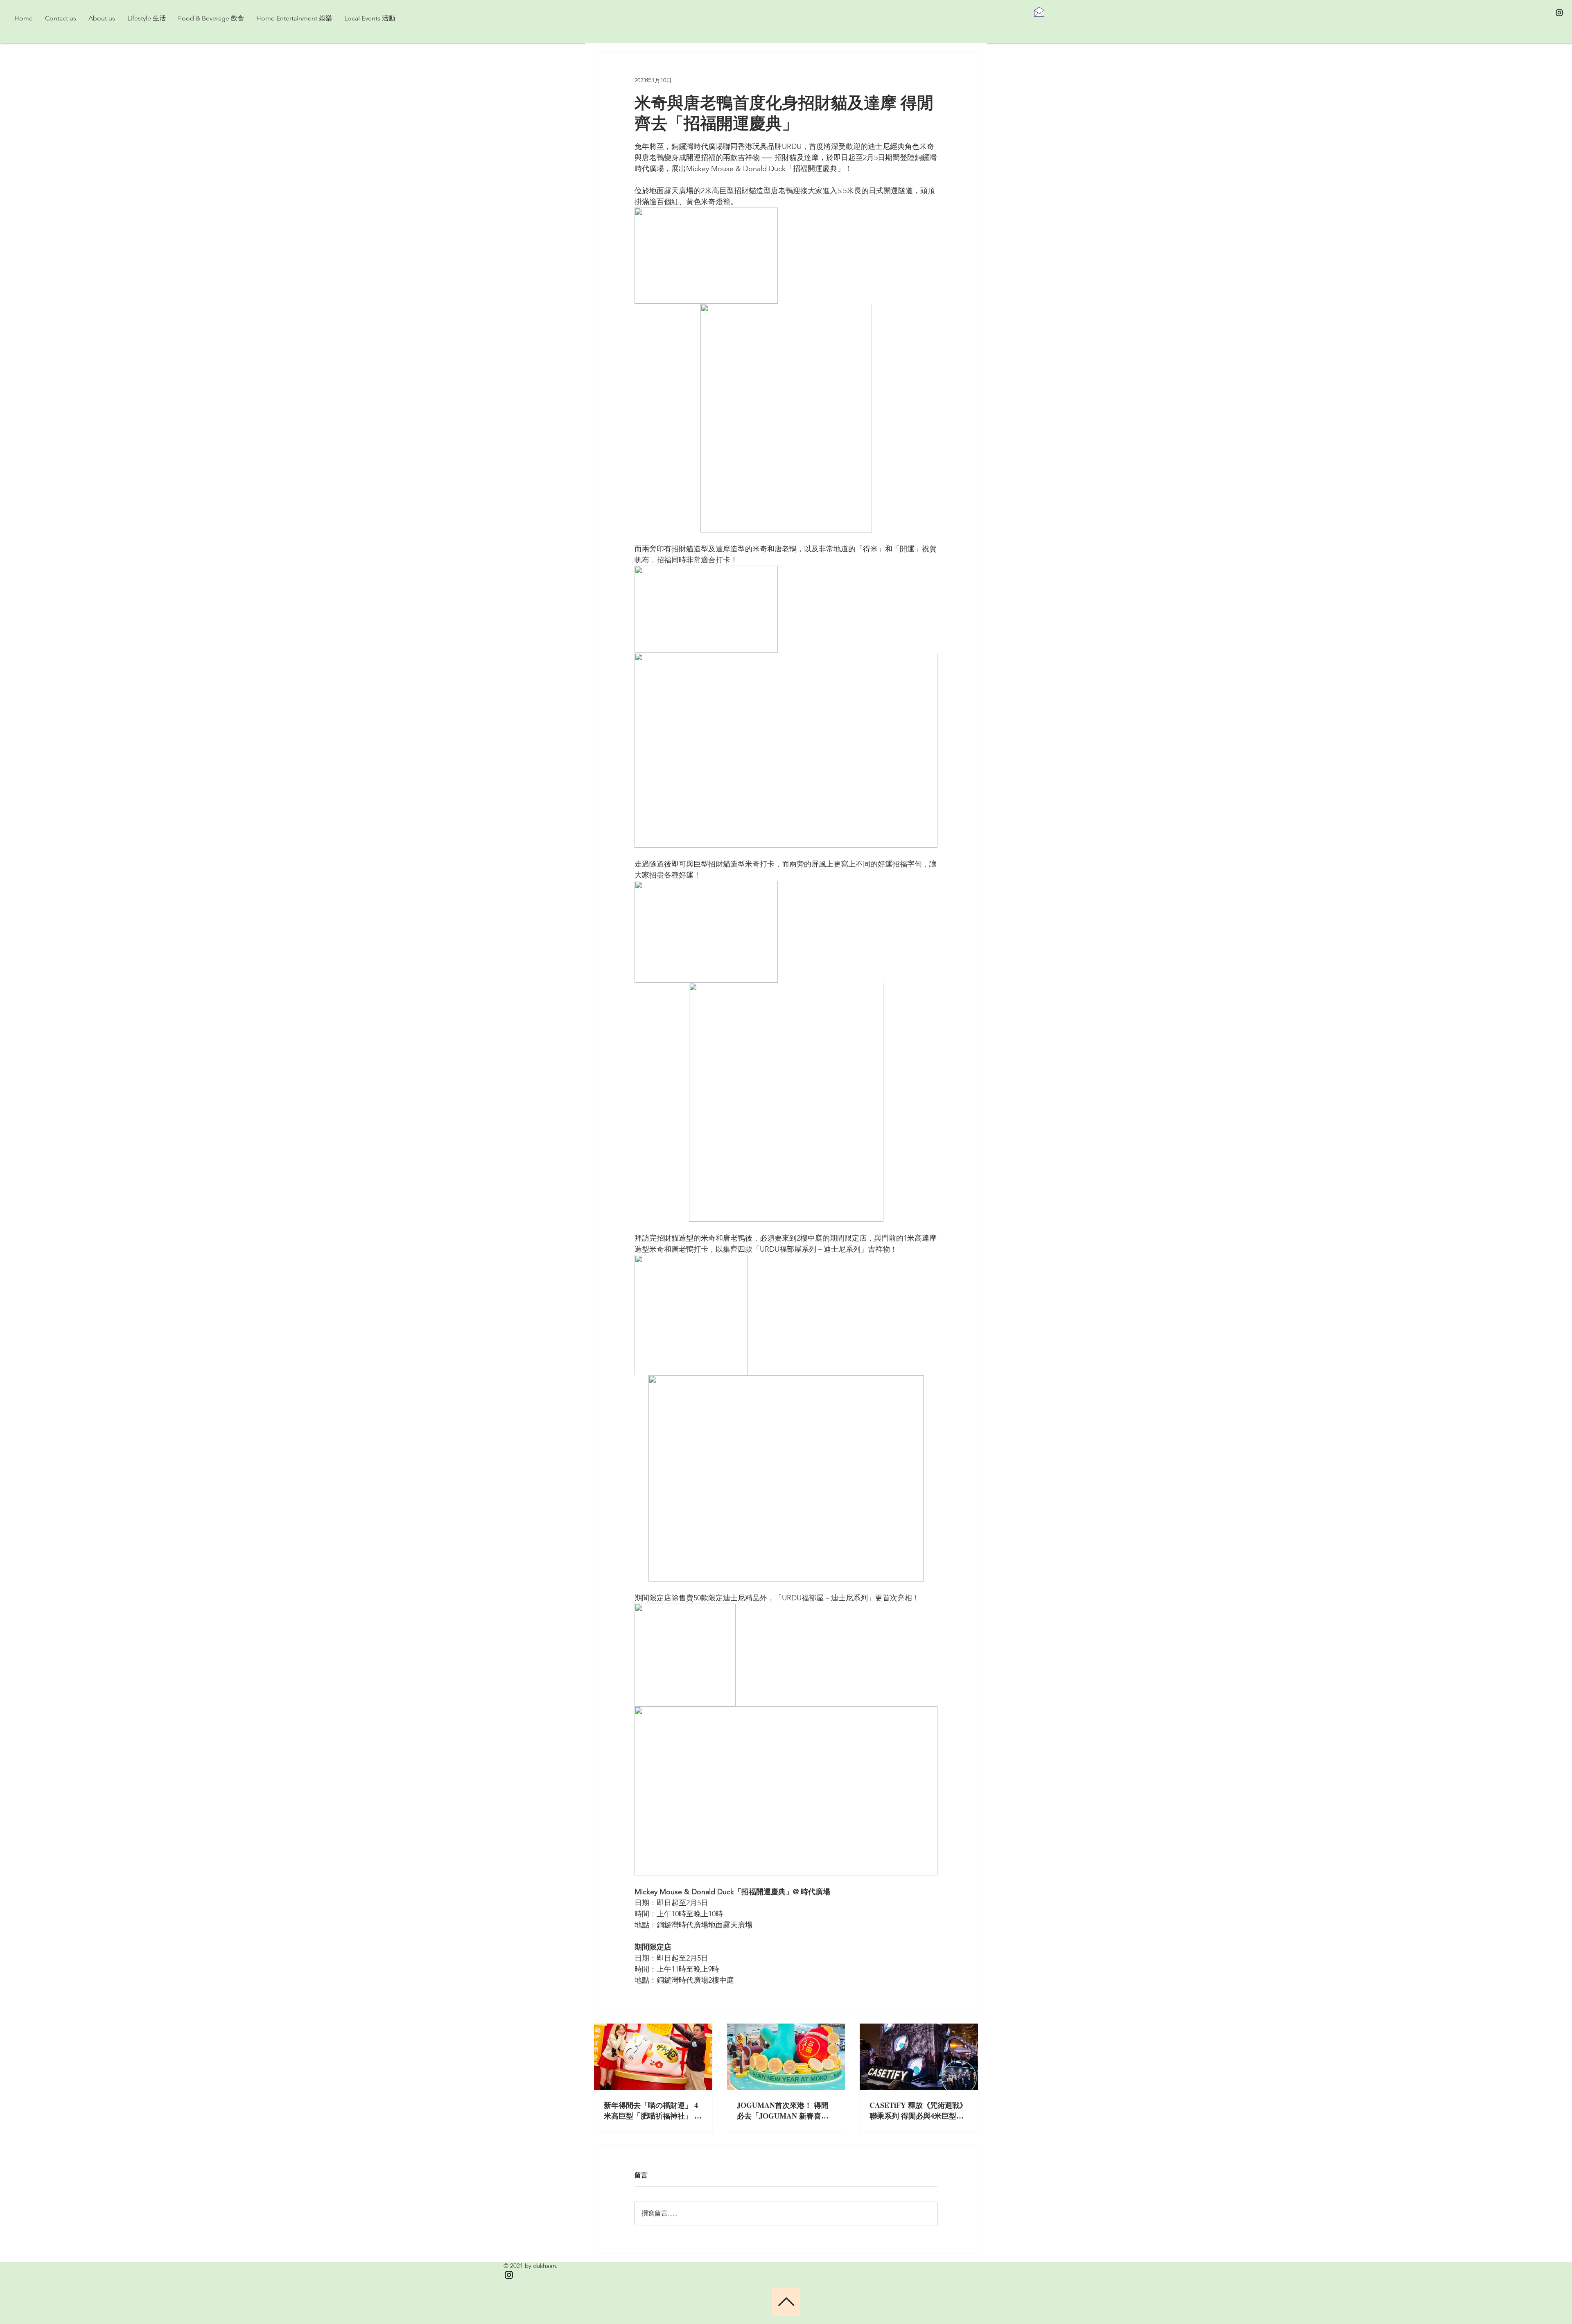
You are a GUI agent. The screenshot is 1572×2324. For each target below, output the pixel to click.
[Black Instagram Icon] (1559, 13)
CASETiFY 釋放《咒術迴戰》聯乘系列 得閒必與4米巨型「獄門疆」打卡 (918, 2110)
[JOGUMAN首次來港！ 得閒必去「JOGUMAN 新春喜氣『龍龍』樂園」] (786, 2057)
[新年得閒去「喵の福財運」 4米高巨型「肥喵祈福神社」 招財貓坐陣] (653, 2057)
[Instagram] (509, 2275)
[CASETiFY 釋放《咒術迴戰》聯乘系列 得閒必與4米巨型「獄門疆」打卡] (919, 2057)
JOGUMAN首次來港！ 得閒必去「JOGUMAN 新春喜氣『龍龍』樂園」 (783, 2110)
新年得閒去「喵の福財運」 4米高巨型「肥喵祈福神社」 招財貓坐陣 (653, 2110)
